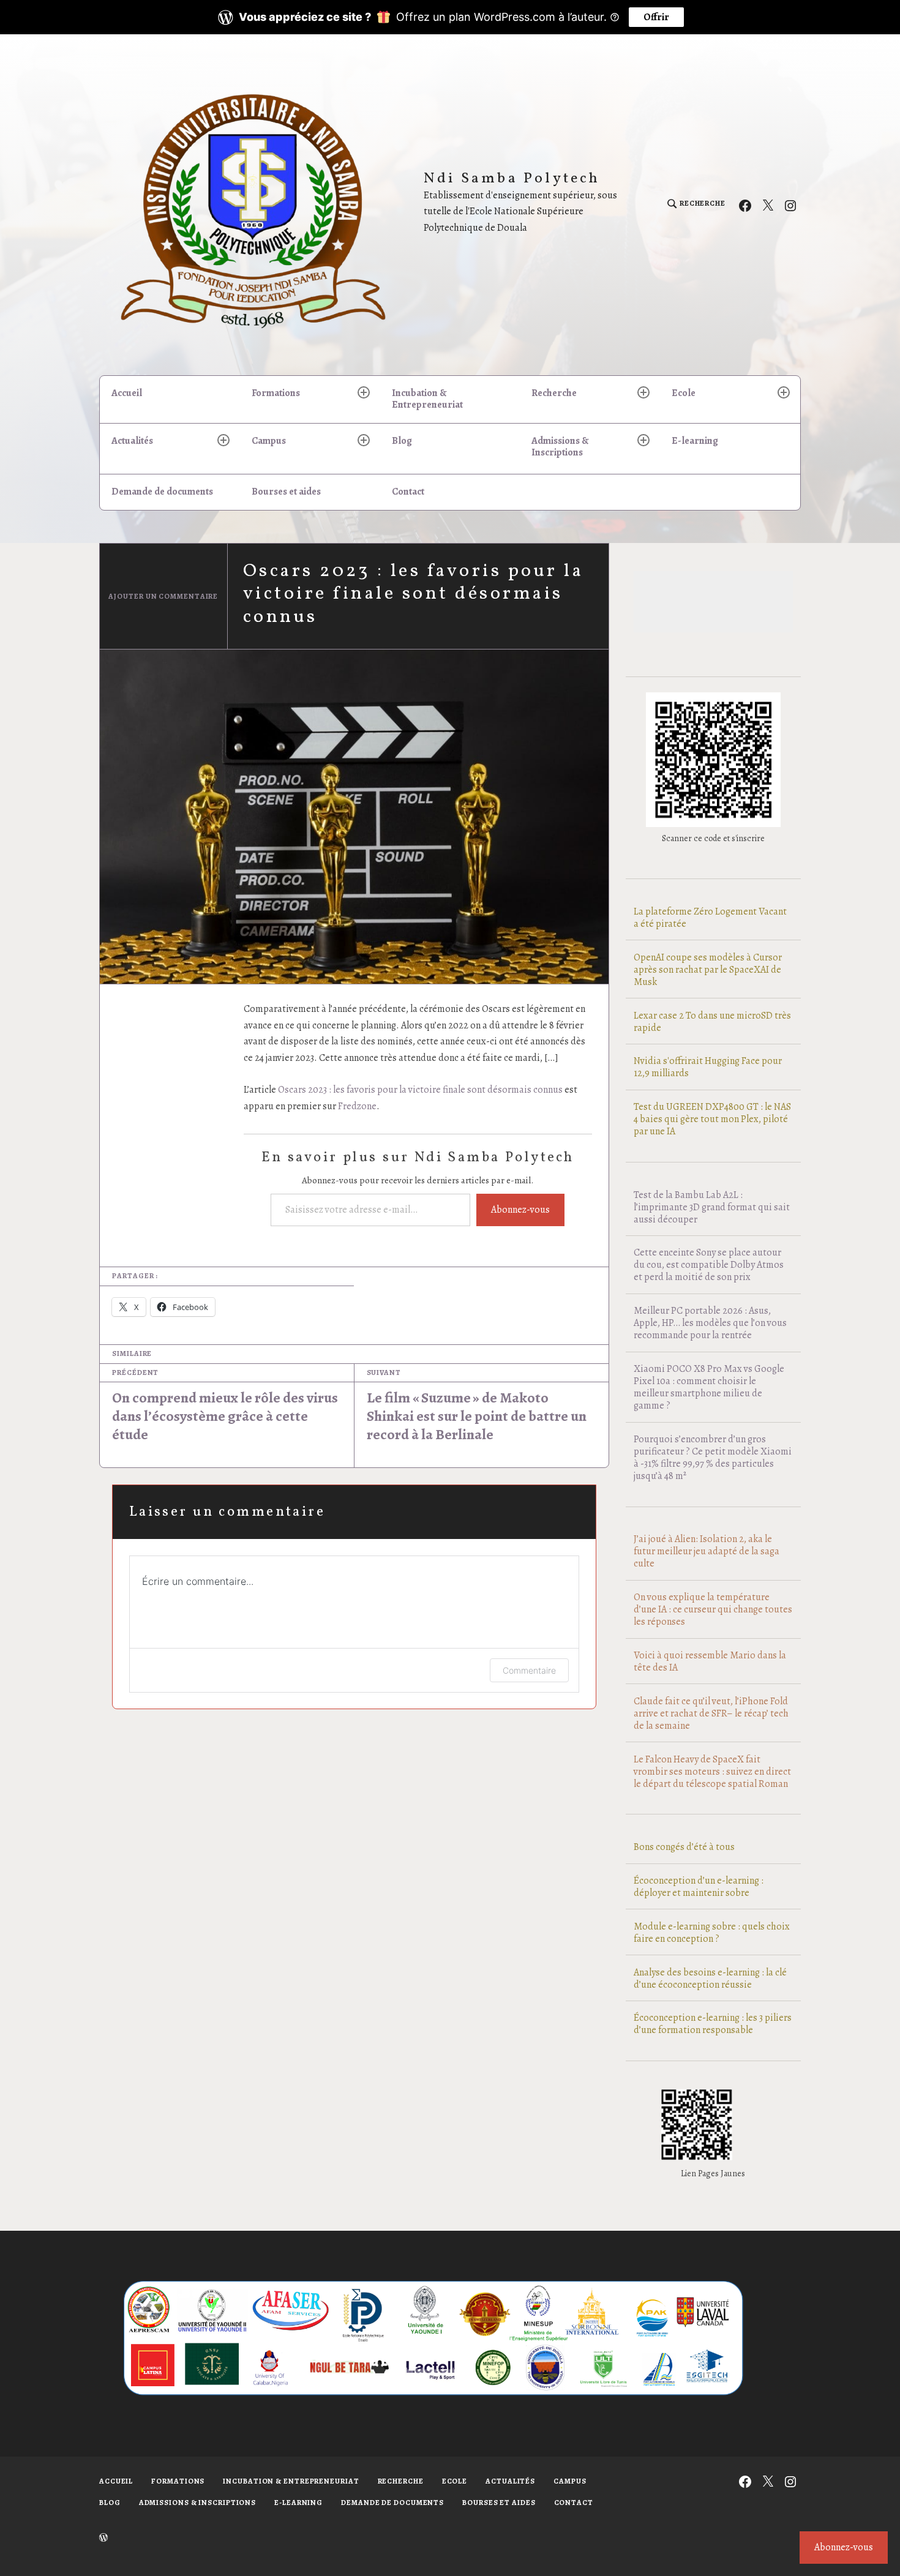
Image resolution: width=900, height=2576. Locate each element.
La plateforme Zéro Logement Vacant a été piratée (710, 918)
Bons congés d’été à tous (684, 1847)
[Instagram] (790, 204)
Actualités (132, 441)
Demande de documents (162, 492)
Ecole (684, 393)
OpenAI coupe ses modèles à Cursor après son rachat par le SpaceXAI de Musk (708, 970)
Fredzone (357, 1106)
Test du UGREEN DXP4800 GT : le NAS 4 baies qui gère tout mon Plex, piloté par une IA (712, 1119)
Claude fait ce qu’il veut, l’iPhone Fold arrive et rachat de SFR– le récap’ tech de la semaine (711, 1713)
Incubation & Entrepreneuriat (427, 399)
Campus (269, 441)
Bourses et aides (286, 492)
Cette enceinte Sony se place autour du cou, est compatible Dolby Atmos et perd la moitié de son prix (709, 1265)
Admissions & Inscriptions (560, 447)
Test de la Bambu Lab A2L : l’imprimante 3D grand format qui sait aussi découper (712, 1207)
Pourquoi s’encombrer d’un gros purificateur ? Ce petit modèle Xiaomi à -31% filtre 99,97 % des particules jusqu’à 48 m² (713, 1458)
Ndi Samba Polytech (512, 179)
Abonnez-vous (520, 1210)
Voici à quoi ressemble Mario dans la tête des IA (710, 1661)
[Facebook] (745, 204)
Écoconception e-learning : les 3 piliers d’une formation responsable (713, 2024)
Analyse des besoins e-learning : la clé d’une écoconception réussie (710, 1979)
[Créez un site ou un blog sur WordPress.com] (103, 2538)
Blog (402, 441)
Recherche (554, 393)
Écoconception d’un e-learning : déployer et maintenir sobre (699, 1887)
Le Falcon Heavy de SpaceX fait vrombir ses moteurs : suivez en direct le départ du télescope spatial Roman (712, 1772)
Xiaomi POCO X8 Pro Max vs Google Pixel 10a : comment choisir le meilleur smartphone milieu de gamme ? (709, 1387)
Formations (276, 393)
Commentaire (529, 1670)
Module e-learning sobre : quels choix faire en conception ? (712, 1933)
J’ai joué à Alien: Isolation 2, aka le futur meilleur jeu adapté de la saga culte (707, 1551)
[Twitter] (768, 204)
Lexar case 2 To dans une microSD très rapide (712, 1022)
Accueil (127, 393)
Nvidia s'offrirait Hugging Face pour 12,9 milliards (708, 1067)
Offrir (656, 17)
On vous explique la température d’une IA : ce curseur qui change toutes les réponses (713, 1609)
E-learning (695, 441)
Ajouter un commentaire (163, 596)
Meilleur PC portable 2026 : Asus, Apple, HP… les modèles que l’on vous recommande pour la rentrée (710, 1323)
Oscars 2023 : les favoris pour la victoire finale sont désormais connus (420, 1090)
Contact (408, 492)
